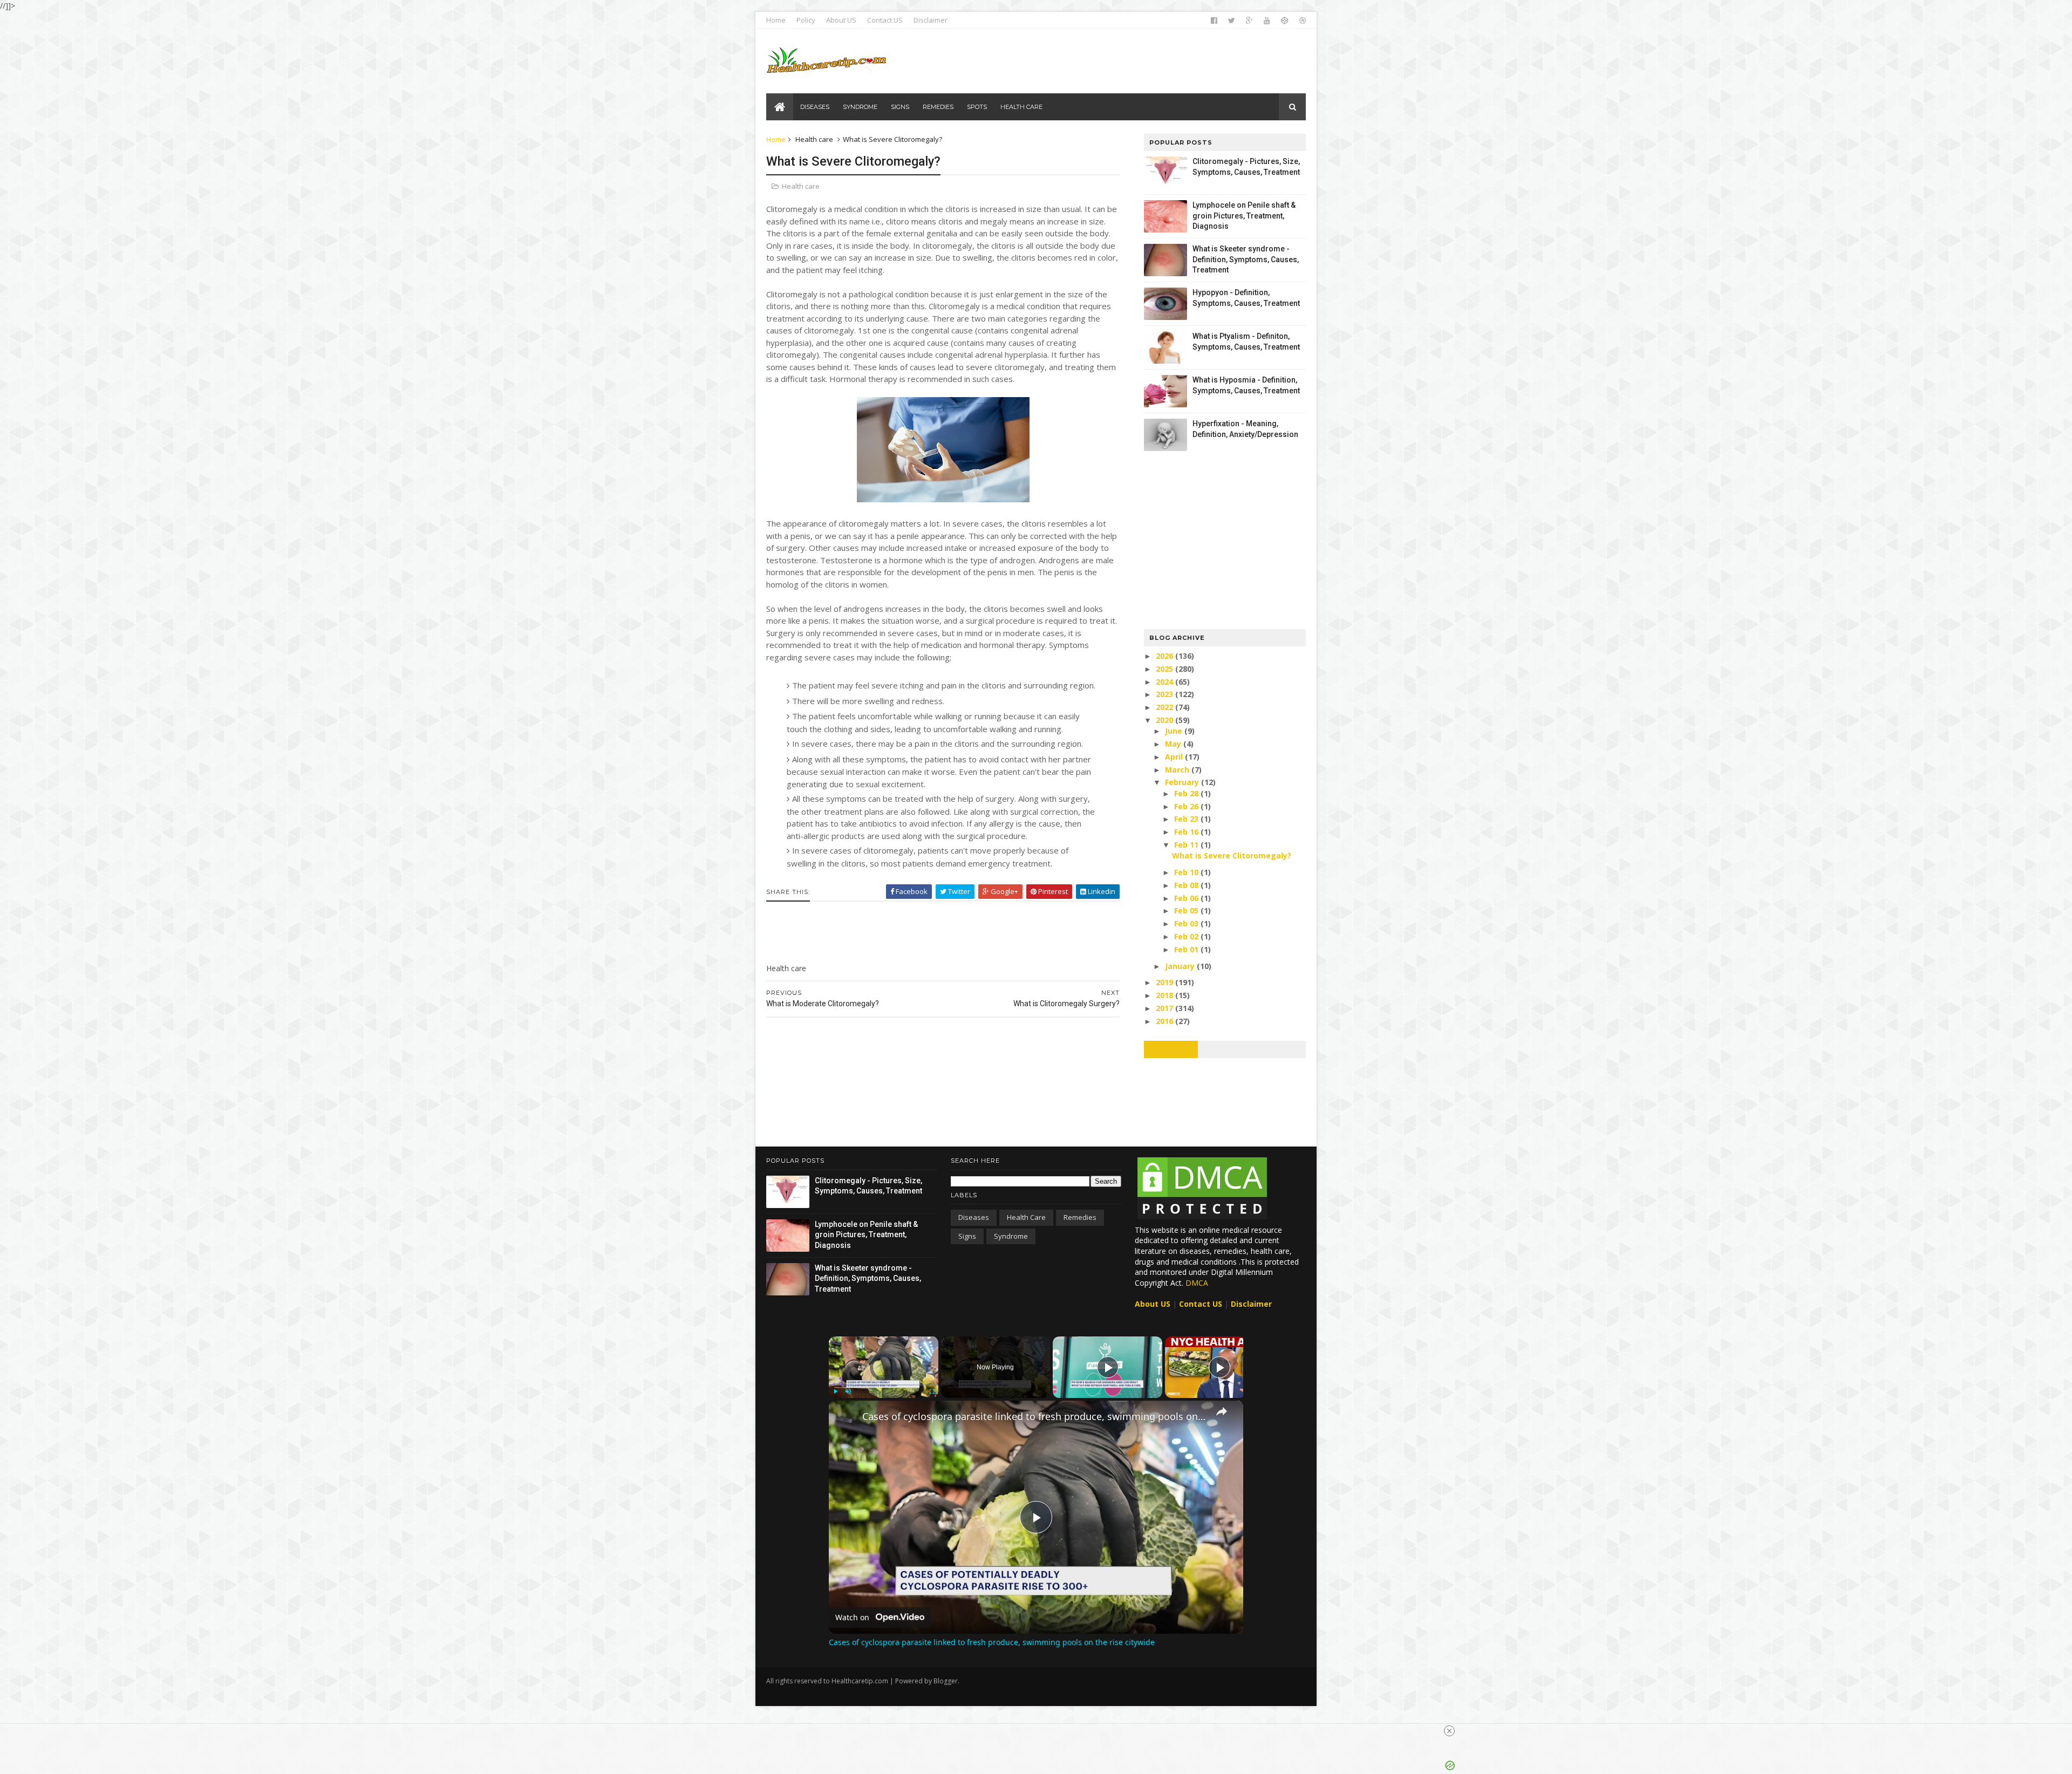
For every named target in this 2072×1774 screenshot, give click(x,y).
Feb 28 (1187, 793)
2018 (1165, 995)
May (1174, 744)
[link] (846, 1418)
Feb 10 (1187, 872)
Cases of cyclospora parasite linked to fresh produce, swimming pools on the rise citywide (1034, 1416)
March (1178, 770)
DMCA (1197, 1283)
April (1175, 757)
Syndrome (1011, 1236)
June (1175, 731)
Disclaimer (931, 20)
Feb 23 (1187, 819)
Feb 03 (1187, 923)
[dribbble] (1303, 21)
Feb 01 (1187, 949)
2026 (1165, 656)
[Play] (835, 1391)
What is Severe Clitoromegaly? (1232, 855)
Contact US (885, 20)
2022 (1165, 707)
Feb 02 (1187, 936)
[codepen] (1285, 21)
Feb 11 (1187, 845)
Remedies (1080, 1217)
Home (776, 20)
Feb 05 (1187, 910)
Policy (806, 20)
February (1183, 782)
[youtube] (1267, 21)
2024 (1165, 682)
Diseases (974, 1217)
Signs (967, 1236)
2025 (1165, 669)
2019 (1165, 982)
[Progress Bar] (884, 1384)
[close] (1449, 1731)
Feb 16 (1187, 832)
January (1181, 966)
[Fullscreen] (932, 1391)
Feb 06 (1187, 898)
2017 (1165, 1008)
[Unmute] (848, 1391)
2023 (1165, 694)
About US (841, 20)
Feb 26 (1187, 806)
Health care (814, 139)
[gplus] (1249, 21)
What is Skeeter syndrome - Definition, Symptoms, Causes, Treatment (1246, 259)
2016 (1165, 1021)
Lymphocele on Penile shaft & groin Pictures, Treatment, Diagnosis (1244, 216)
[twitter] (1232, 21)
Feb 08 (1187, 885)
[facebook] (1214, 21)
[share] (1222, 1411)
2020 (1165, 720)
